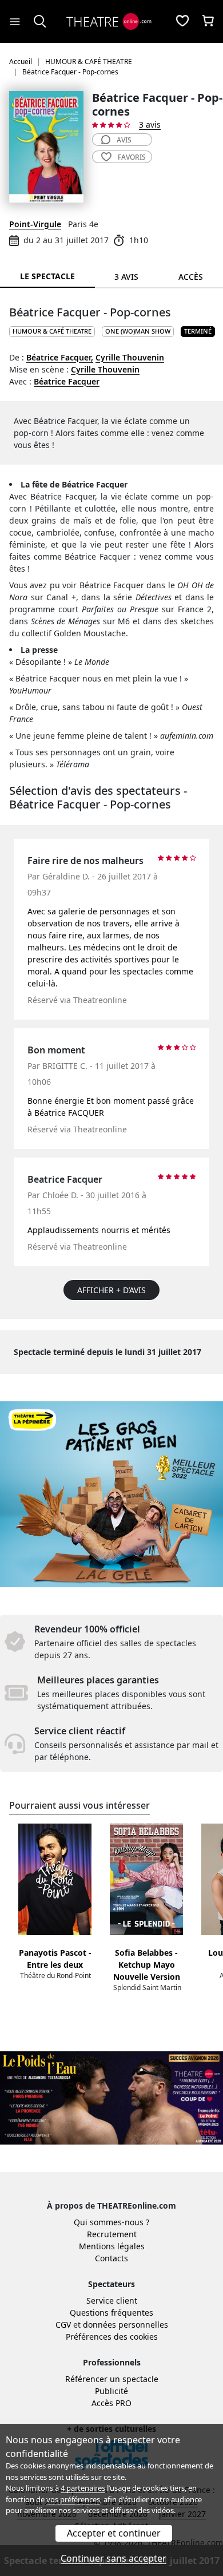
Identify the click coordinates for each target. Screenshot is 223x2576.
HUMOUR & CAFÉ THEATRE (52, 331)
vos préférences (73, 2499)
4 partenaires (83, 2488)
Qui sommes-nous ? (111, 2222)
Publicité (111, 2391)
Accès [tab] (191, 277)
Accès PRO (111, 2403)
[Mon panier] (208, 22)
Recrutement (112, 2234)
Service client (112, 2300)
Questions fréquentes (111, 2313)
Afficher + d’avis (111, 1290)
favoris (132, 157)
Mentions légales (112, 2246)
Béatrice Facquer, (60, 357)
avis (124, 140)
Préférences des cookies (112, 2337)
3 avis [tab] (126, 277)
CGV (63, 2325)
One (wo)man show (138, 331)
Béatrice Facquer (67, 381)
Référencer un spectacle (112, 2379)
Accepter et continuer (114, 2533)
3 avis (150, 124)
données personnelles (126, 2325)
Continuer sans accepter (114, 2558)
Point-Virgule (35, 224)
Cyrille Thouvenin (130, 357)
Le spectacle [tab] (47, 276)
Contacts (111, 2258)
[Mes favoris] (182, 22)
